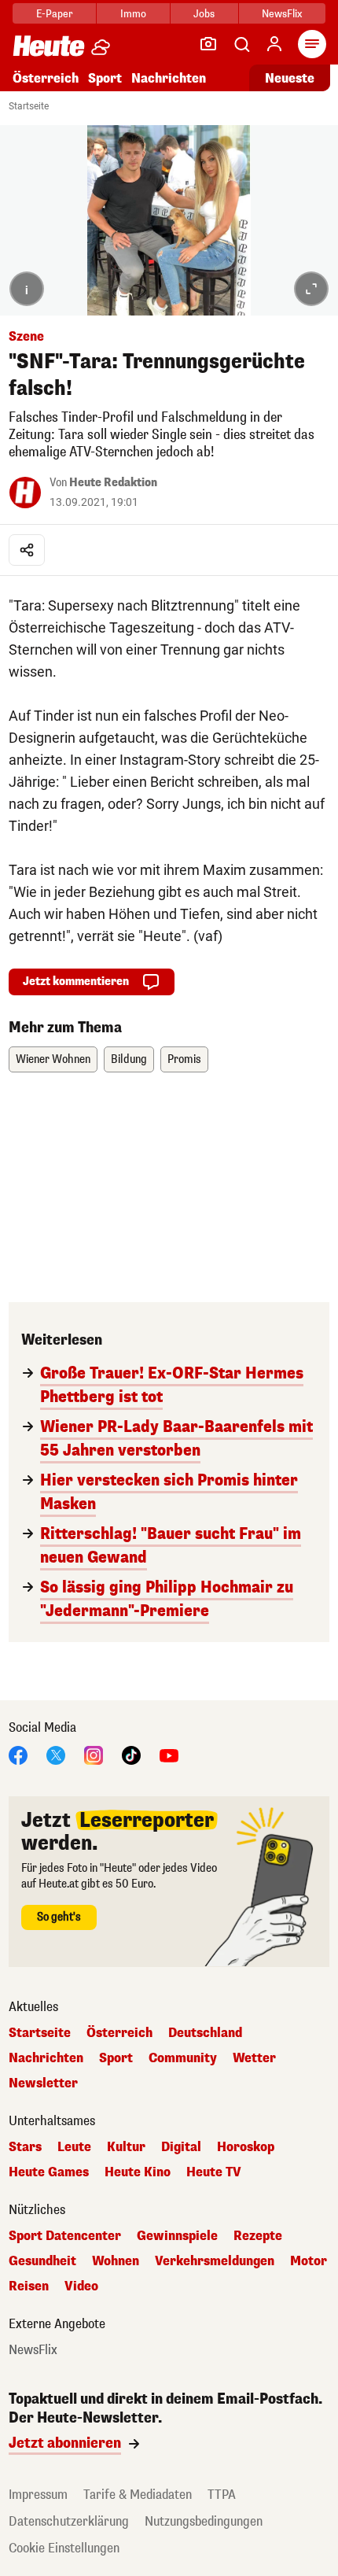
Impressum (38, 2495)
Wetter (254, 2058)
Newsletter (43, 2083)
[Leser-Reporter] (208, 44)
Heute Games (49, 2172)
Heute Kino (138, 2172)
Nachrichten (46, 2058)
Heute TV (214, 2172)
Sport (105, 78)
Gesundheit (42, 2261)
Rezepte (258, 2236)
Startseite (29, 106)
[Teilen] (27, 550)
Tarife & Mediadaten (138, 2495)
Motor (309, 2261)
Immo (133, 14)
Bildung (129, 1059)
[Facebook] (18, 1754)
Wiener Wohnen (53, 1059)
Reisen (29, 2286)
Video (81, 2286)
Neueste (290, 78)
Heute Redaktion (113, 483)
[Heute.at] (49, 45)
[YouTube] (169, 1754)
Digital (181, 2147)
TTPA (222, 2495)
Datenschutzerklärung (69, 2521)
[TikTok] (131, 1754)
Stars (25, 2147)
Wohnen (116, 2261)
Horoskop (246, 2147)
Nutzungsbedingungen (204, 2521)
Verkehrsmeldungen (215, 2261)
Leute (74, 2147)
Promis (184, 1059)
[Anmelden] (274, 44)
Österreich (46, 78)
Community (183, 2058)
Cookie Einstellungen (64, 2548)
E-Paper (55, 14)
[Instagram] (94, 1754)
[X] (56, 1754)
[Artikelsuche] (241, 44)
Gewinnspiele (177, 2236)
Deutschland (205, 2033)
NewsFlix (282, 14)
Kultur (126, 2147)
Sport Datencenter (65, 2236)
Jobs (204, 14)
